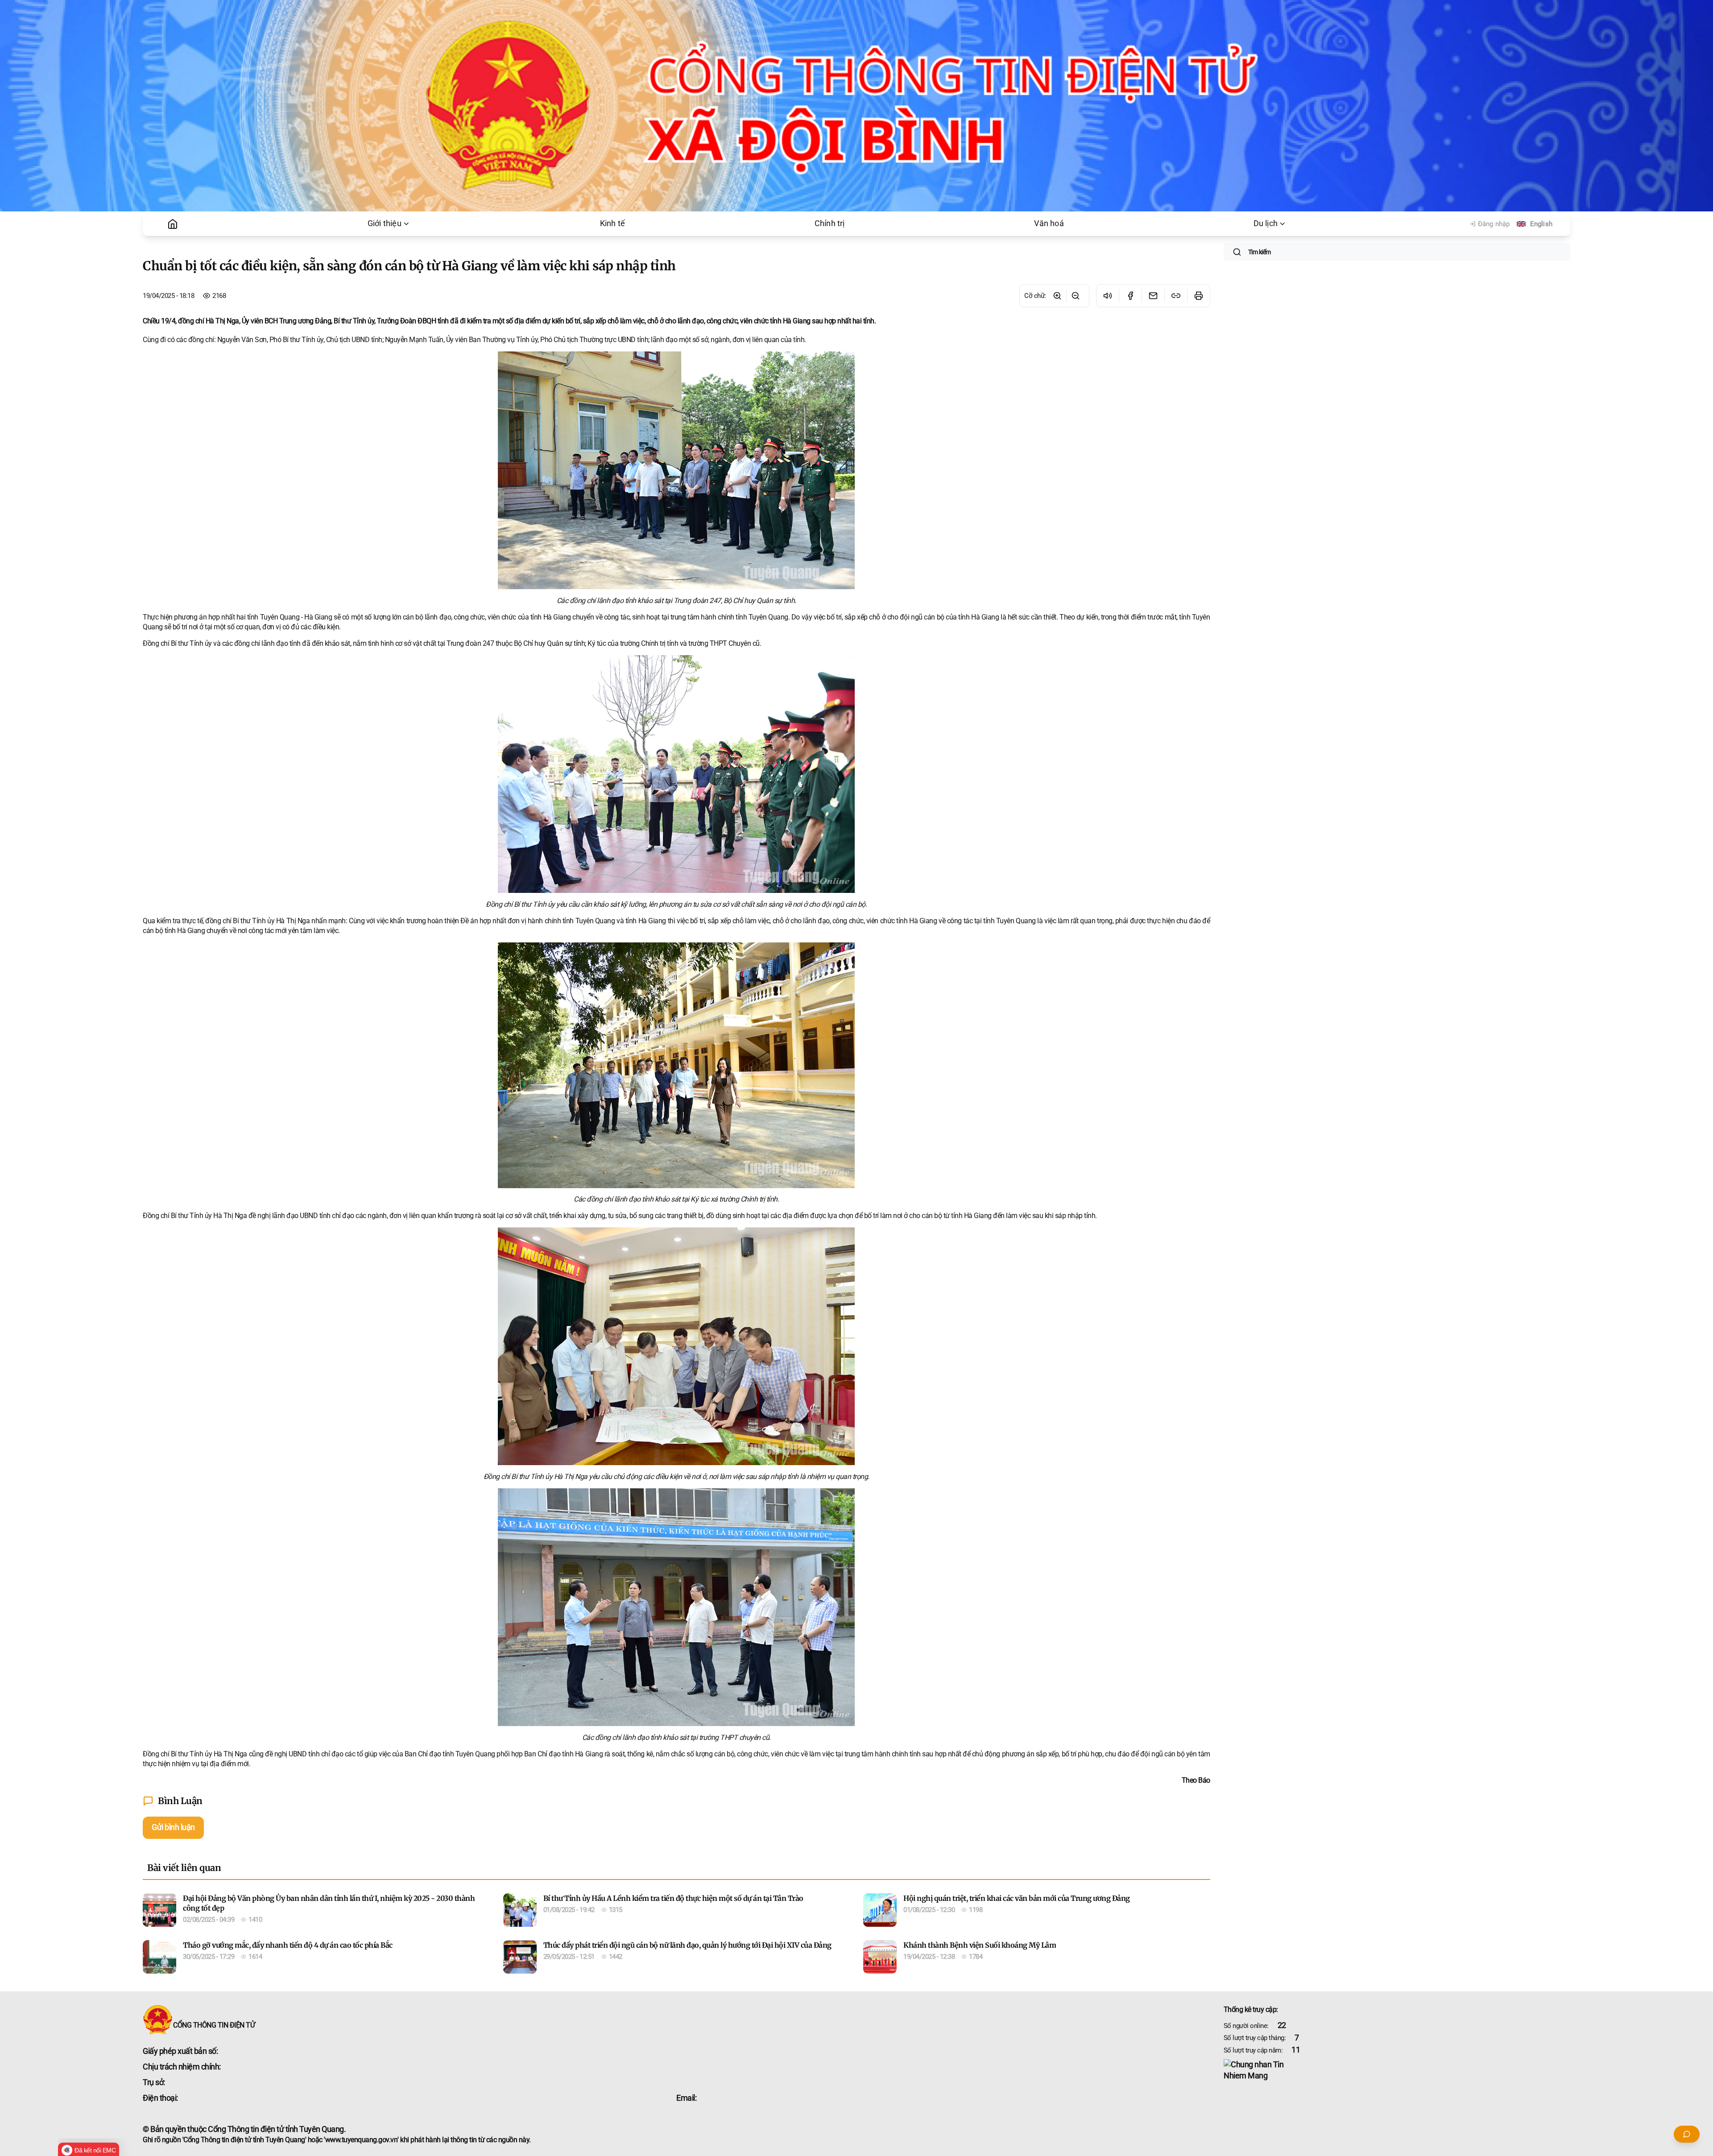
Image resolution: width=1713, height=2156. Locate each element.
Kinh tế (612, 223)
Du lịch (1266, 223)
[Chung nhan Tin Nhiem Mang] (1397, 2070)
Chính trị (830, 223)
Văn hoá (1049, 223)
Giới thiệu (385, 223)
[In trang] (1198, 296)
